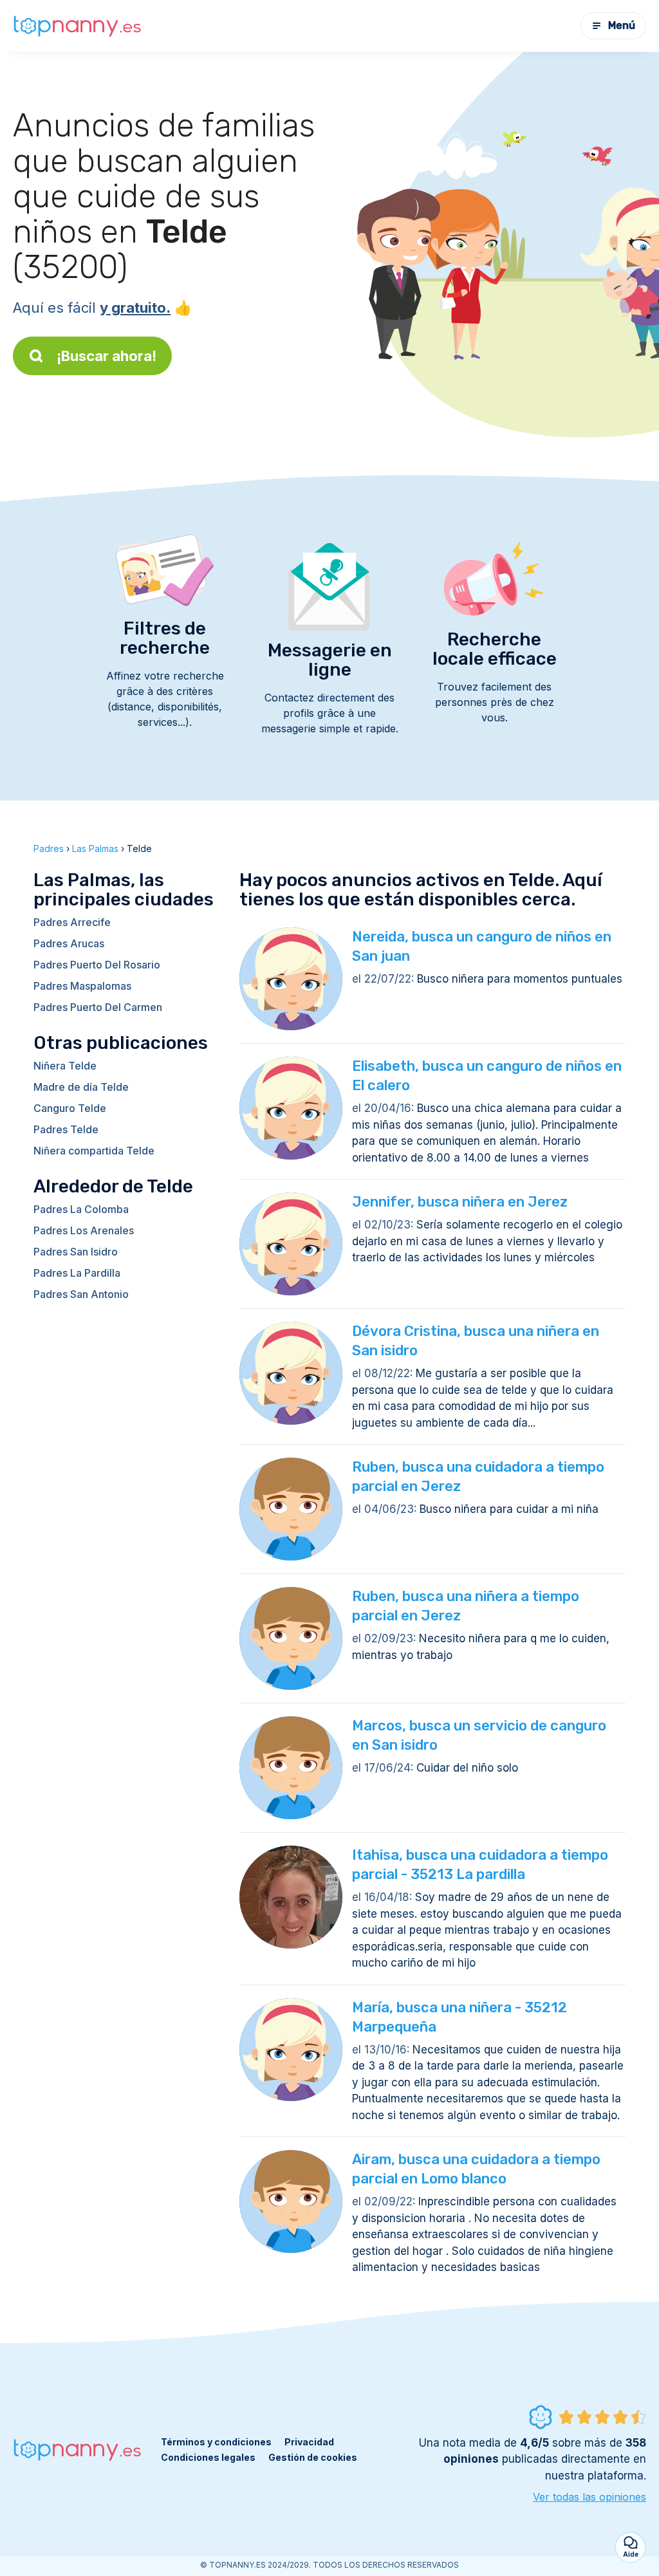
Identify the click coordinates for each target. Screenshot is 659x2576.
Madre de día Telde (81, 1087)
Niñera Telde (65, 1066)
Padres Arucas (69, 943)
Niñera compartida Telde (94, 1151)
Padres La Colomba (81, 1209)
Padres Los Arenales (84, 1230)
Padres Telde (66, 1129)
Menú (622, 25)
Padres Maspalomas (82, 986)
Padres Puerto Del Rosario (97, 965)
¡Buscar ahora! (107, 356)
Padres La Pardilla (77, 1273)
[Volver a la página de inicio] (77, 26)
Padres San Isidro (76, 1252)
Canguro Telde (70, 1108)
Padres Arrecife (72, 922)
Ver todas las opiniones (589, 2497)
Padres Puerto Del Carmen (98, 1007)
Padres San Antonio (81, 1294)
